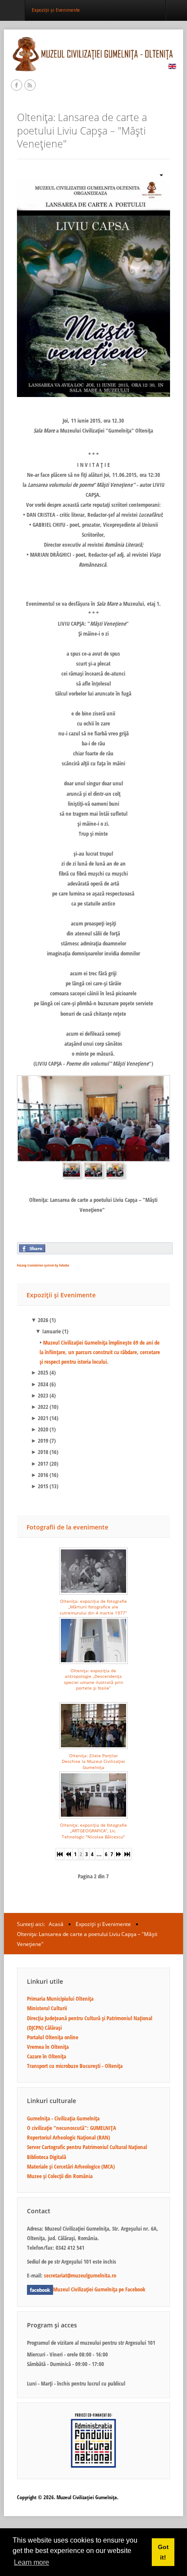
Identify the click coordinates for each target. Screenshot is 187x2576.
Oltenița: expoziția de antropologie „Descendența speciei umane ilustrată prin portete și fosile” (93, 1679)
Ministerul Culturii (47, 2008)
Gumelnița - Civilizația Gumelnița (63, 2118)
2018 (40, 1452)
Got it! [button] (163, 2552)
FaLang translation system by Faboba (43, 1265)
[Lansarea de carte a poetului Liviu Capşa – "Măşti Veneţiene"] (94, 288)
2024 (40, 1384)
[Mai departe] (119, 1854)
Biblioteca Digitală (47, 2157)
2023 (40, 1395)
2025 (40, 1372)
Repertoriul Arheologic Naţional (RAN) (68, 2137)
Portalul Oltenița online (53, 2037)
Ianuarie (48, 1331)
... (99, 1854)
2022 (40, 1407)
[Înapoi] (68, 1854)
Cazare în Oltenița (47, 2056)
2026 (40, 1320)
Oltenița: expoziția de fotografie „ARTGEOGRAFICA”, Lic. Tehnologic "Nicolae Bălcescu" (93, 1831)
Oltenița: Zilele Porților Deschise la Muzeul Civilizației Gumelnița (93, 1761)
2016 (40, 1475)
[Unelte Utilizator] (158, 174)
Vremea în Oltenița (48, 2047)
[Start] (60, 1854)
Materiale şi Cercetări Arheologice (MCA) (71, 2166)
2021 (40, 1418)
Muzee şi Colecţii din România (60, 2176)
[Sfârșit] (127, 1854)
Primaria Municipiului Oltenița (60, 1998)
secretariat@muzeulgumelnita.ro (80, 2275)
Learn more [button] (32, 2562)
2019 (40, 1441)
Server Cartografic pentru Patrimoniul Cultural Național (87, 2147)
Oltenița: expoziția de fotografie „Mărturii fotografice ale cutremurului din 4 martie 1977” (93, 1607)
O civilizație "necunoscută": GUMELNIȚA (72, 2128)
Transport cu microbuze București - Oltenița (75, 2066)
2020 (40, 1429)
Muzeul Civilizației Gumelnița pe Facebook (99, 2289)
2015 (40, 1486)
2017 (40, 1464)
